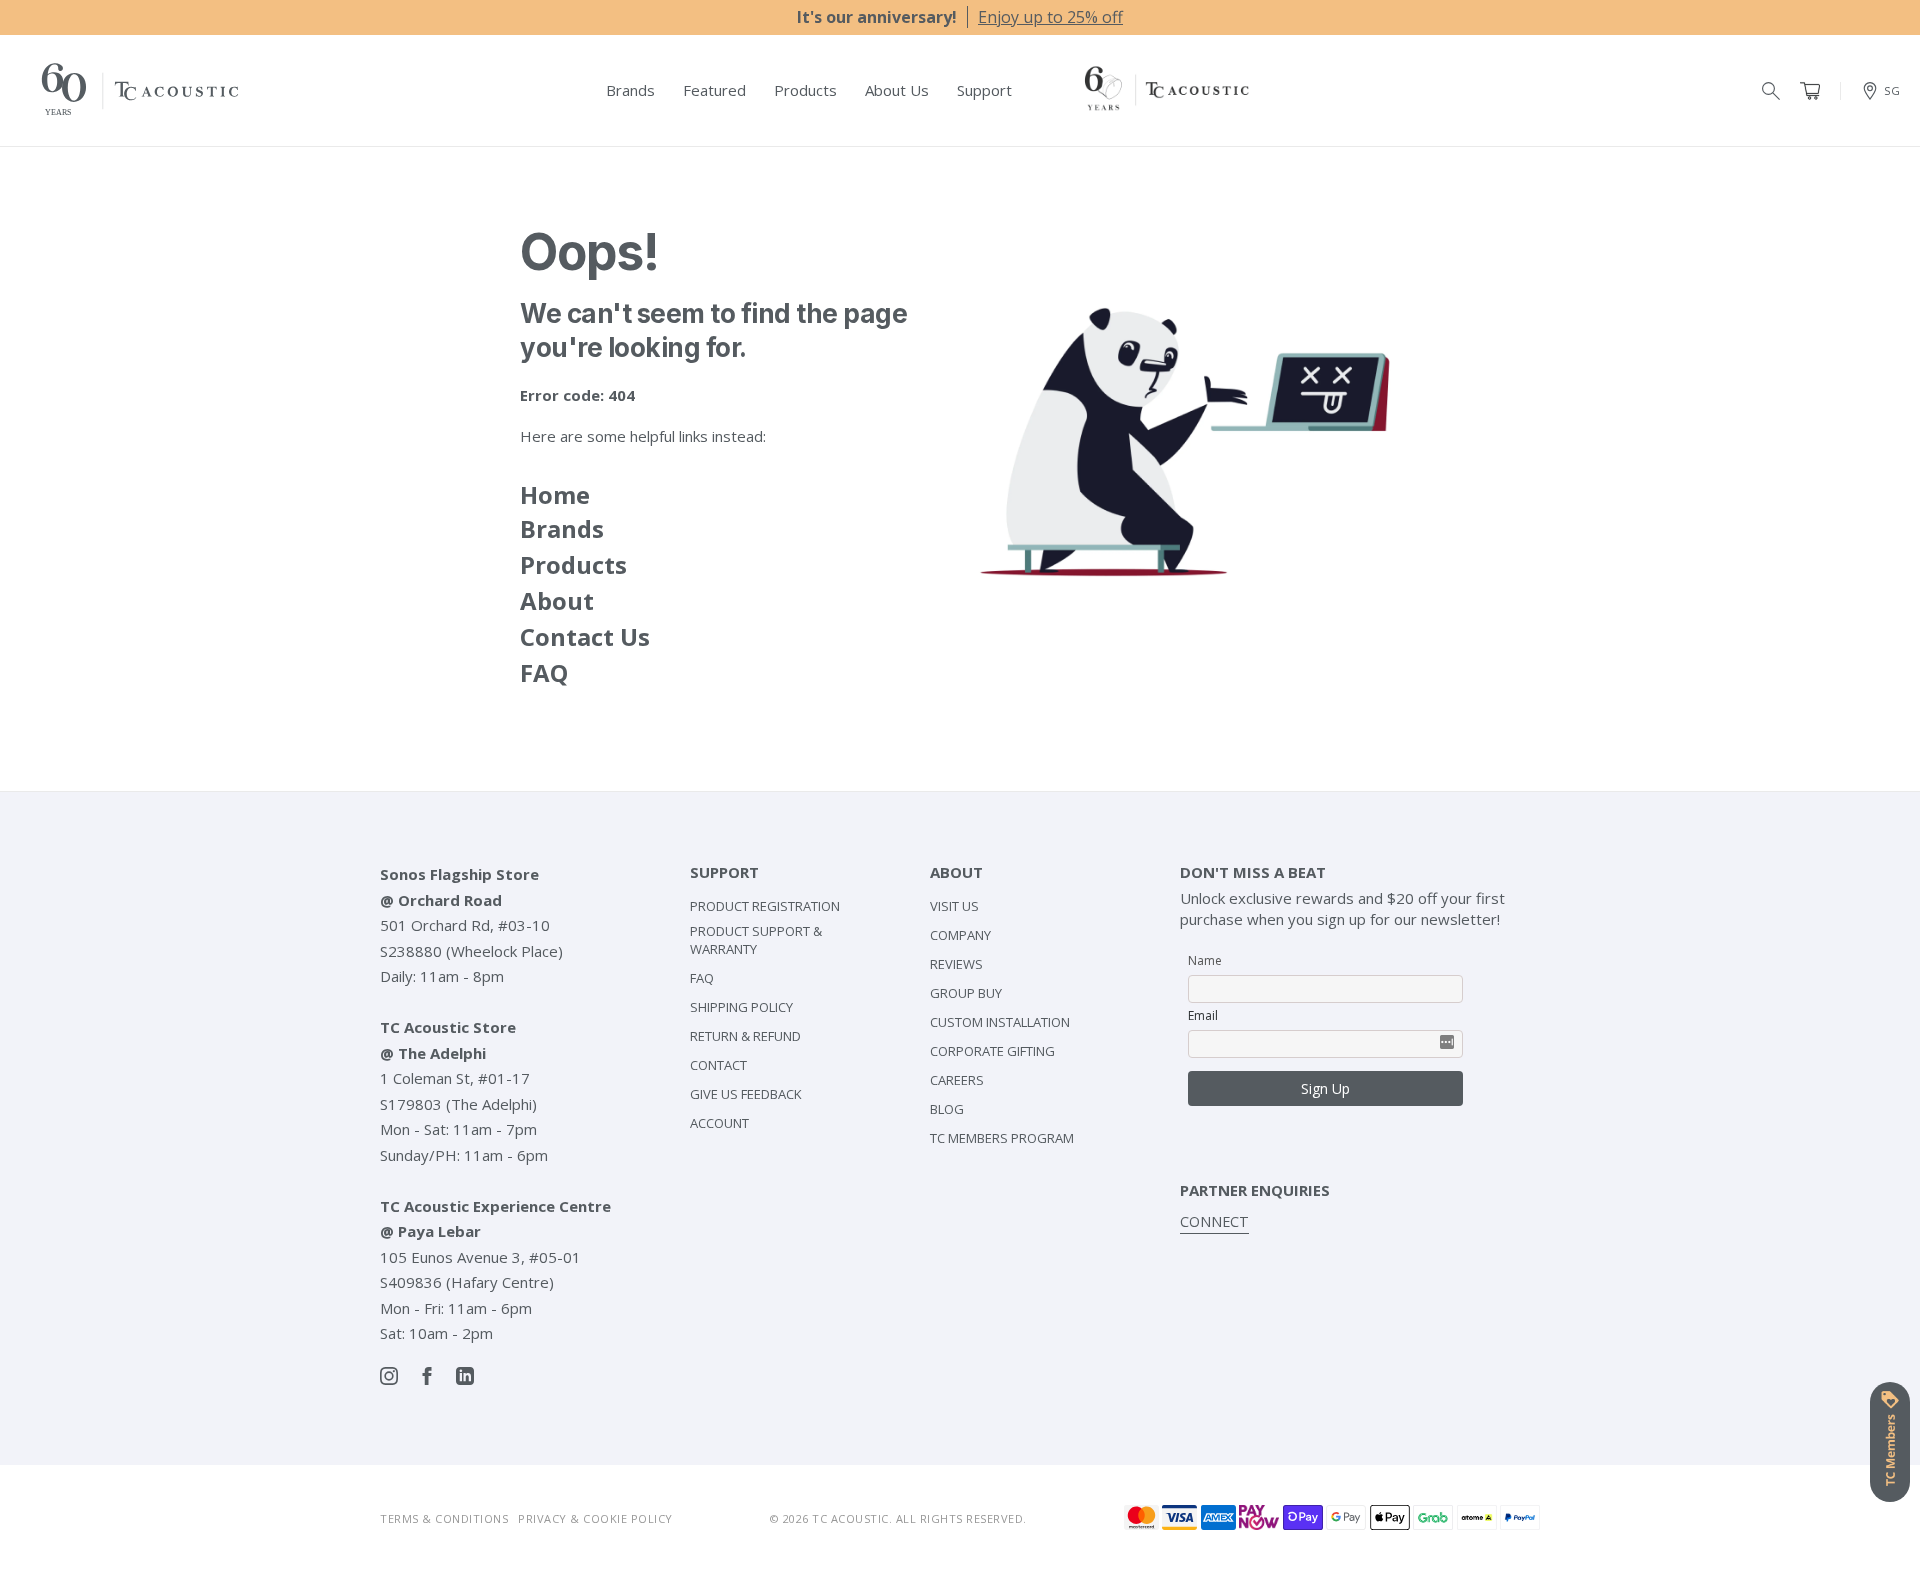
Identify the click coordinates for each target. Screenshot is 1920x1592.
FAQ (544, 672)
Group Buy (966, 993)
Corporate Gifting (992, 1051)
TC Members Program (1002, 1138)
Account (719, 1123)
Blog (947, 1109)
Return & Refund (745, 1036)
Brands (562, 528)
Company (960, 935)
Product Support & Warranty (756, 940)
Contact (718, 1065)
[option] (960, 17)
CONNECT (1214, 1221)
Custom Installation (1000, 1022)
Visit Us (954, 906)
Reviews (956, 964)
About (557, 600)
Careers (957, 1080)
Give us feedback (746, 1094)
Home (555, 494)
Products (573, 564)
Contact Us (585, 636)
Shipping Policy (741, 1007)
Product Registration (765, 906)
